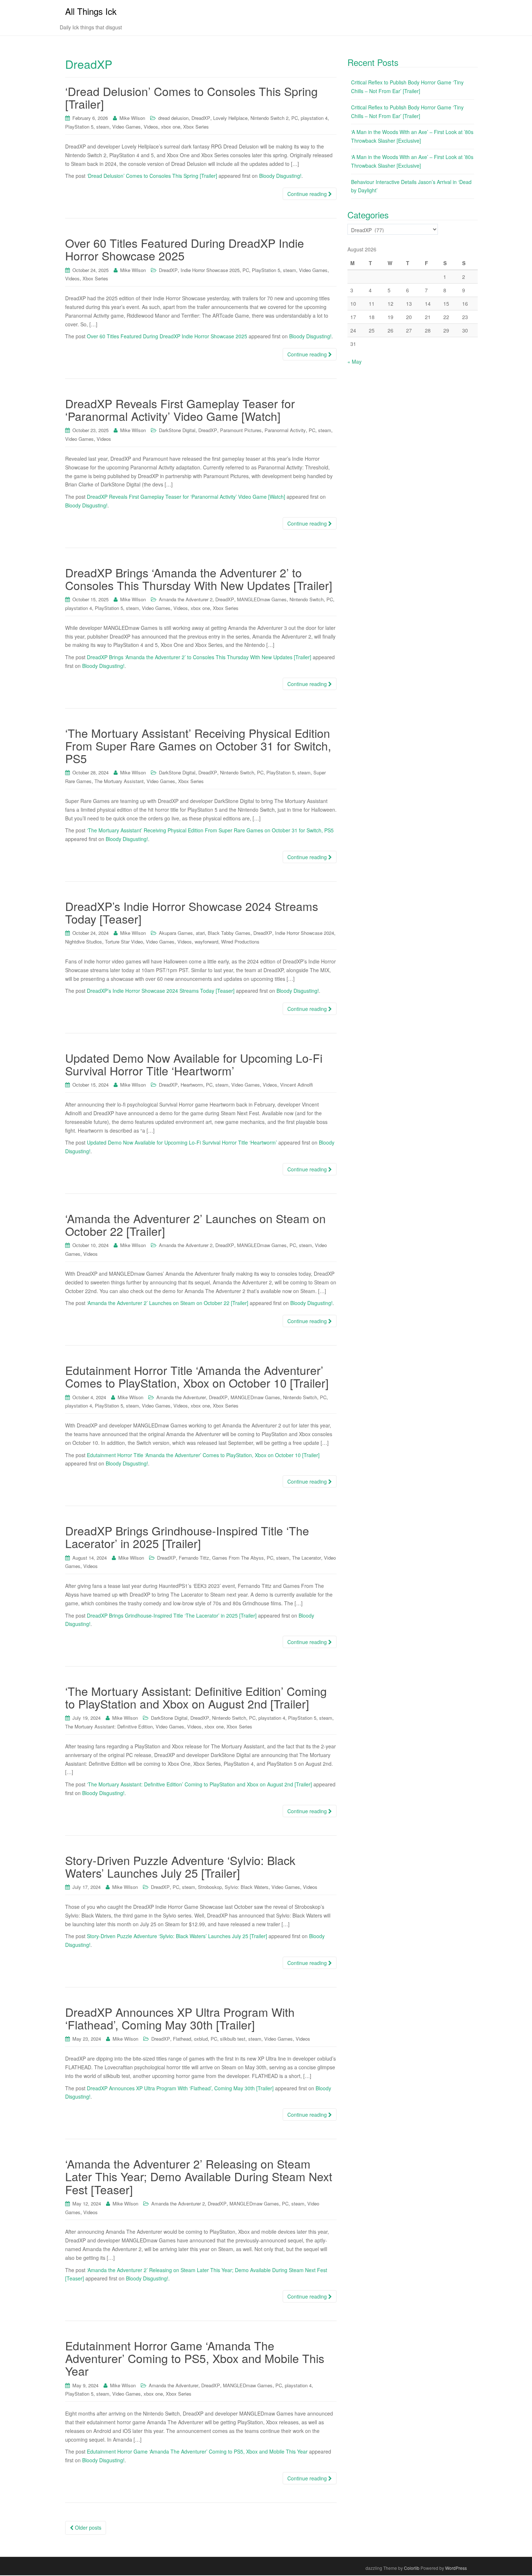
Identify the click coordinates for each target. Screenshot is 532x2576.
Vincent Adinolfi (297, 1085)
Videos (151, 127)
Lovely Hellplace (230, 118)
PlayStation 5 (79, 127)
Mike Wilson (132, 118)
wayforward (206, 942)
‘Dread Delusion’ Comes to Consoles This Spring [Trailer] (191, 97)
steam (103, 127)
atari (200, 933)
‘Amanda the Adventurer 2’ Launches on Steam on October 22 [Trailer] (195, 1224)
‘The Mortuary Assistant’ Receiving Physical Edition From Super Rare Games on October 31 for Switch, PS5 (198, 745)
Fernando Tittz (194, 1558)
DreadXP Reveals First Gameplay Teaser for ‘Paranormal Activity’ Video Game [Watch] (180, 409)
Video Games (126, 127)
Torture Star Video (124, 942)
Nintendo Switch (307, 599)
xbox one (171, 127)
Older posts (87, 2527)
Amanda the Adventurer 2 (186, 599)
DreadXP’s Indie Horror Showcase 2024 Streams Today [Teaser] (192, 912)
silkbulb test (233, 2039)
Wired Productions (240, 942)
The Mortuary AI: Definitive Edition (109, 1726)
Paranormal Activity (285, 430)
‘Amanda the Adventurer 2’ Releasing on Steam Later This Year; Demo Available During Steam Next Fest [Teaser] (199, 2176)
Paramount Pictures (241, 430)
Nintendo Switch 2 (269, 118)
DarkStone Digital (177, 430)
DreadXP (201, 118)
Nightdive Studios (84, 942)
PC (295, 118)
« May (354, 361)
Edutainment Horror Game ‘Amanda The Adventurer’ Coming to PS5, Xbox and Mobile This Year (195, 2358)
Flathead (182, 2039)
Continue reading (308, 194)
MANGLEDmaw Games (262, 599)
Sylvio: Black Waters (247, 1887)
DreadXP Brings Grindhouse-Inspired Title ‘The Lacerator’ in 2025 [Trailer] (187, 1537)
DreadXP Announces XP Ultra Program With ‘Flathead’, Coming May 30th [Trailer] (180, 2018)
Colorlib (412, 2568)
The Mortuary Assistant (119, 781)
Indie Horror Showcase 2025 (210, 270)
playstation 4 (314, 118)
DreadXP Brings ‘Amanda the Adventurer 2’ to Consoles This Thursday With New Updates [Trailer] (199, 579)
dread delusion (173, 118)
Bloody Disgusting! (280, 176)
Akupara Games (176, 933)
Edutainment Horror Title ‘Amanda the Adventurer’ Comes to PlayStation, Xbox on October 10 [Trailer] (197, 1376)
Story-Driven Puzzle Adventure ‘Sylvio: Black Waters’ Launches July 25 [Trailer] (180, 1866)
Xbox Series (196, 127)
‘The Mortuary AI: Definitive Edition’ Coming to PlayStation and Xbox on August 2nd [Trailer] (196, 1697)
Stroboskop (210, 1887)
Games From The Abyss (238, 1558)
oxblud (201, 2039)
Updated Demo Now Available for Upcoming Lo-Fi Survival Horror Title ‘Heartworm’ (194, 1064)
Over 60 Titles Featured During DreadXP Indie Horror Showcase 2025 (185, 249)
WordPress (456, 2568)
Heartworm (192, 1085)
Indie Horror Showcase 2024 (305, 933)
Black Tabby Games (229, 933)
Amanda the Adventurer (181, 1397)
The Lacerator (307, 1558)
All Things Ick (91, 11)
